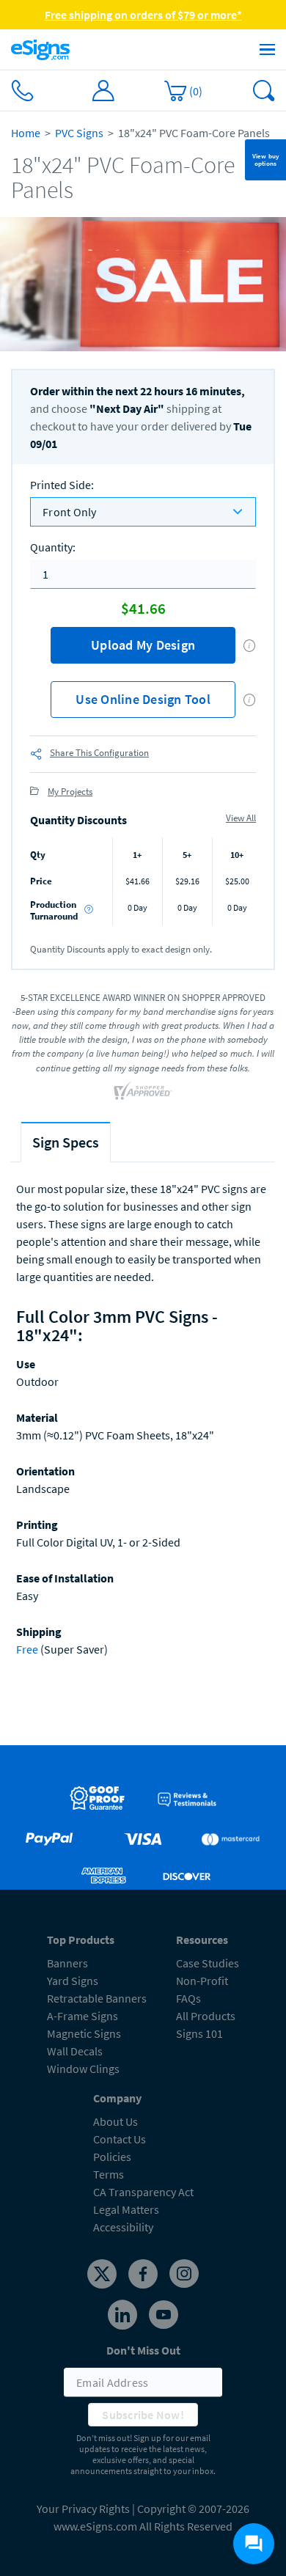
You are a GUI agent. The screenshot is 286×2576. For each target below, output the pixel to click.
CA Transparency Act (143, 2192)
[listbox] (143, 512)
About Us (115, 2121)
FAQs (188, 1998)
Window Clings (83, 2069)
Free (27, 1649)
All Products (206, 2016)
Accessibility (123, 2227)
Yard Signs (73, 1981)
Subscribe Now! (143, 2415)
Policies (112, 2157)
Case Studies (208, 1963)
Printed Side (62, 485)
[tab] (66, 1142)
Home (26, 133)
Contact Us (120, 2139)
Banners (67, 1963)
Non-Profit (202, 1981)
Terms (109, 2174)
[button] (250, 646)
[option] (143, 284)
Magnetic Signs (84, 2033)
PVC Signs (79, 133)
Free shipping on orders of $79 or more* (143, 15)
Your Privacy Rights (83, 2509)
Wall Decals (75, 2051)
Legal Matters (126, 2209)
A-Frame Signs (82, 2016)
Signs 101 (199, 2033)
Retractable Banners (97, 1998)
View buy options (266, 159)
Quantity (53, 547)
